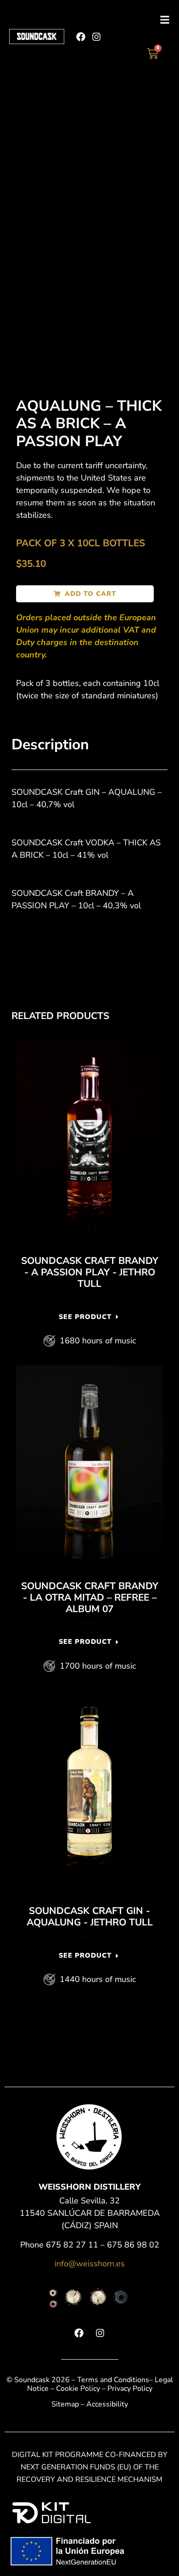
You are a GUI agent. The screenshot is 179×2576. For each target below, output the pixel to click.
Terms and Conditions (113, 2380)
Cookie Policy (78, 2389)
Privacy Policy (130, 2389)
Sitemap (65, 2404)
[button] (85, 594)
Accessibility (107, 2404)
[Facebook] (81, 37)
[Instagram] (96, 37)
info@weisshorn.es (90, 2264)
